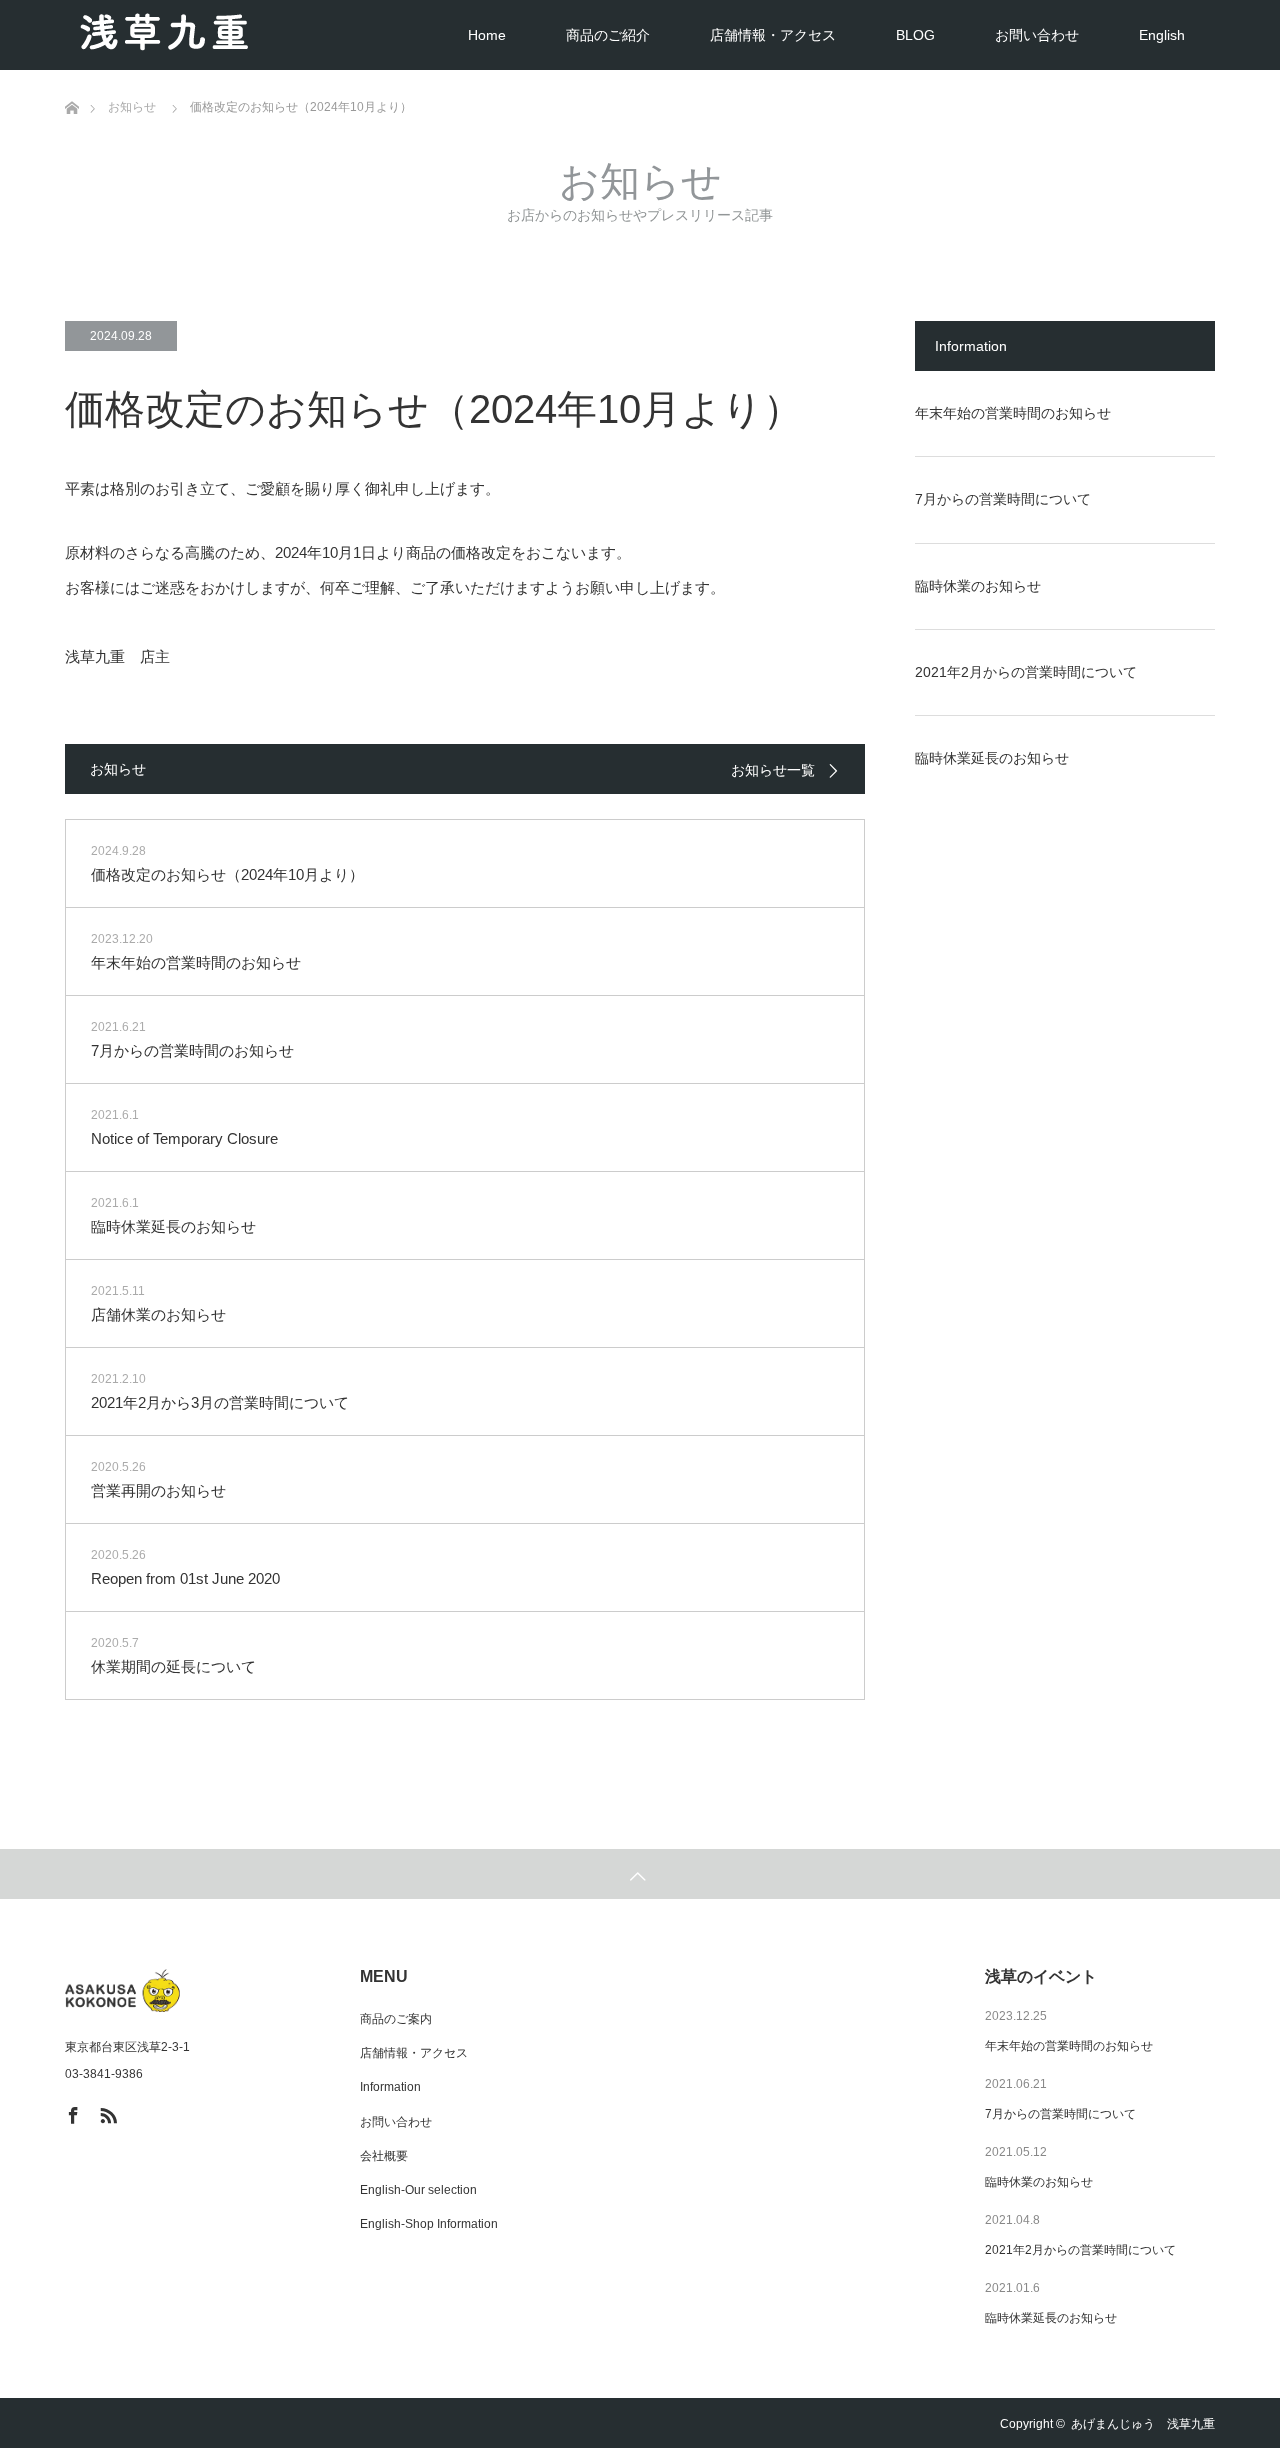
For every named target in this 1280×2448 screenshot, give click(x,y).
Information (390, 2087)
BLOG (915, 35)
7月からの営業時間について (1003, 499)
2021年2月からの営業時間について (1026, 672)
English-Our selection (418, 2190)
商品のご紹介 (608, 35)
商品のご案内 (396, 2019)
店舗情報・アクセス (773, 35)
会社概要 (384, 2156)
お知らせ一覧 (773, 770)
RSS (106, 2112)
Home (487, 35)
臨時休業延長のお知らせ (992, 758)
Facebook (71, 2112)
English (1162, 35)
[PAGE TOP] (640, 1874)
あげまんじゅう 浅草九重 (1143, 2424)
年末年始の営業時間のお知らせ (1013, 413)
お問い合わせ (1037, 35)
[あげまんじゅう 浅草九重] (183, 1990)
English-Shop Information (429, 2224)
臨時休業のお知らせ (978, 586)
